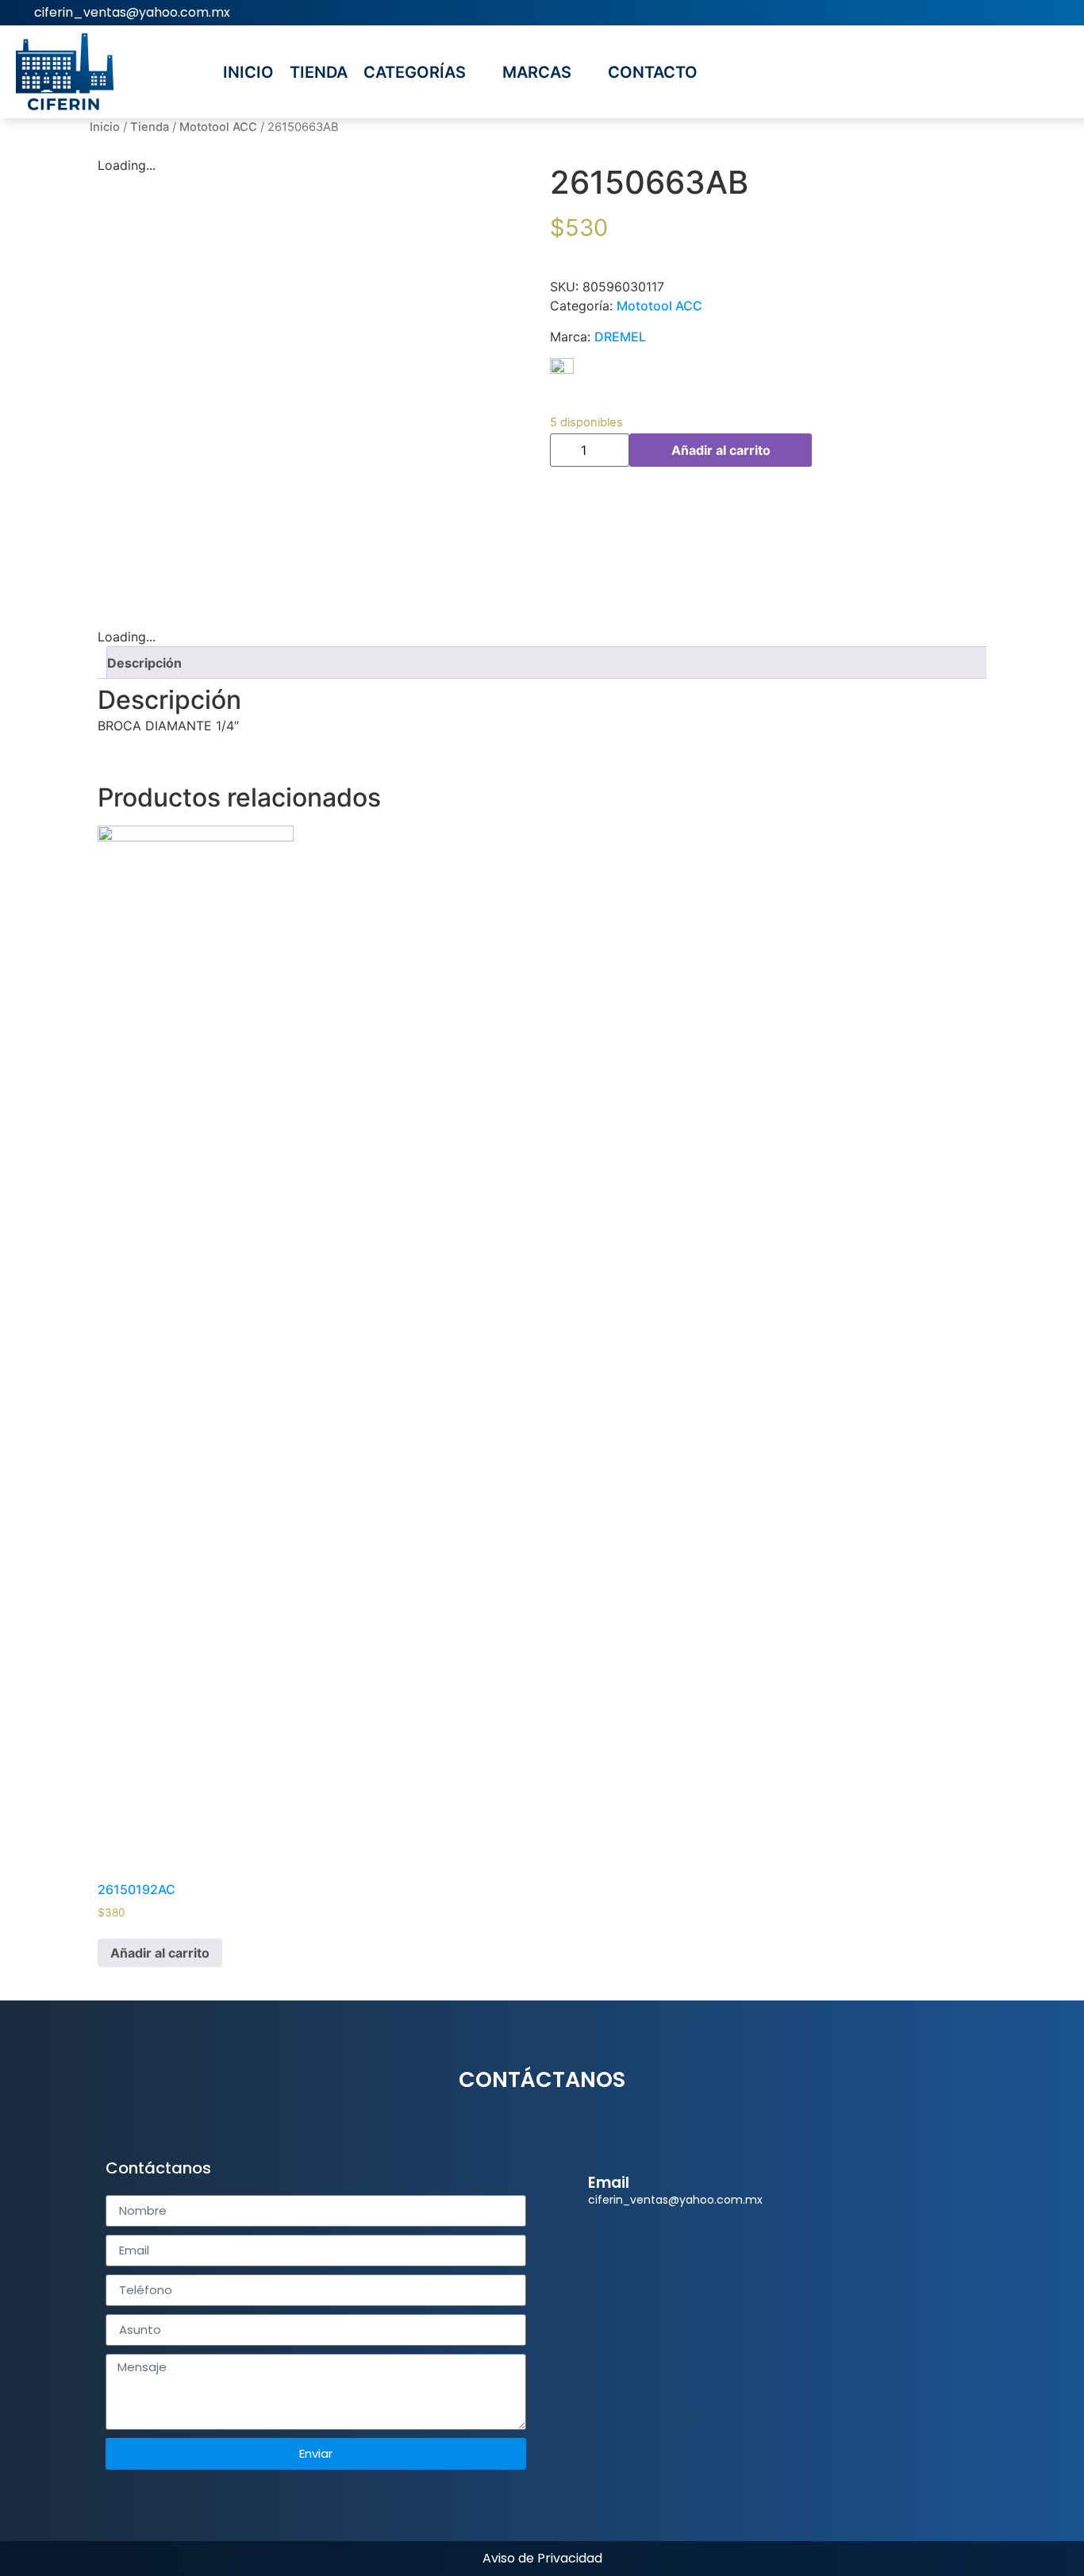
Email (609, 2183)
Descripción (144, 663)
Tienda (150, 127)
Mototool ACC (218, 127)
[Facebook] (1061, 13)
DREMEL (620, 337)
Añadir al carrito (721, 450)
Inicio (105, 127)
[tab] (548, 662)
